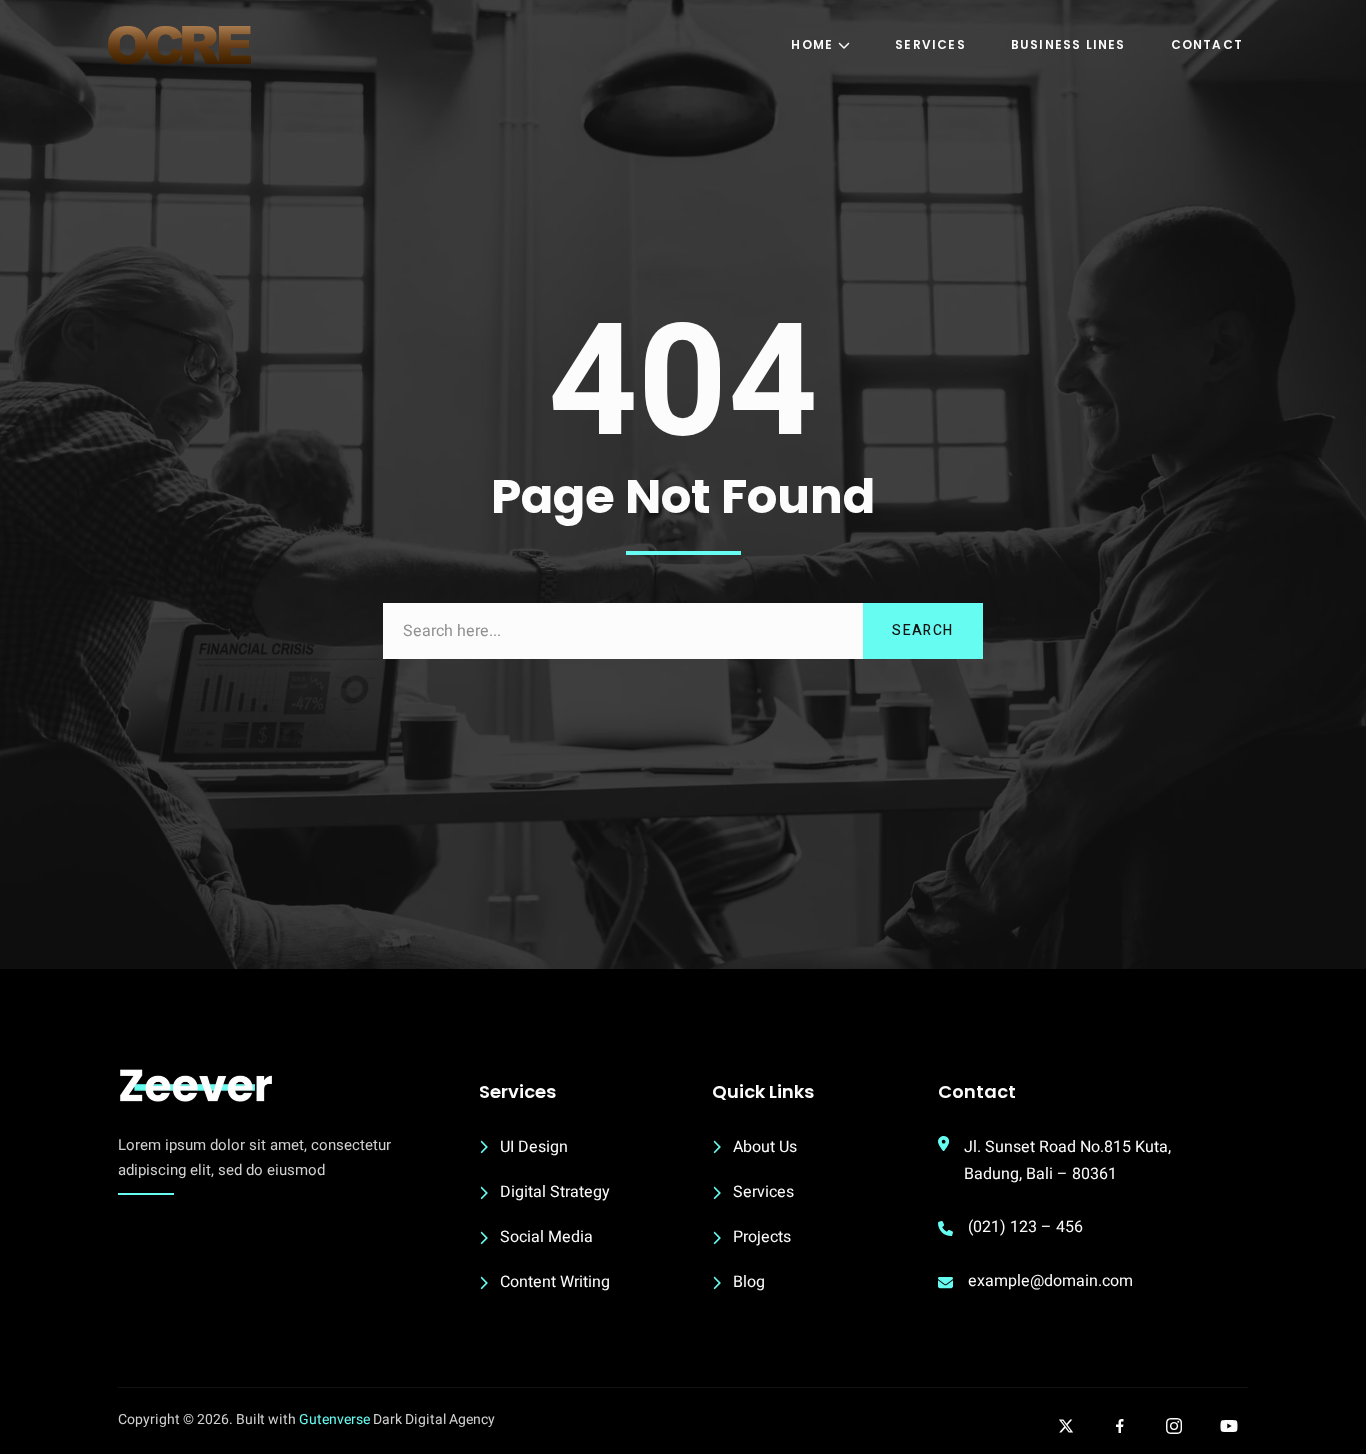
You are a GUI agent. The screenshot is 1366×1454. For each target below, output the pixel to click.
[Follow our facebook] (1120, 1426)
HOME (812, 44)
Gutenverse (334, 1419)
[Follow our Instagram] (1174, 1426)
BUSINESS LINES (1068, 44)
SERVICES (930, 44)
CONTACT (1207, 44)
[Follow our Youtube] (1229, 1426)
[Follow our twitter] (1066, 1426)
